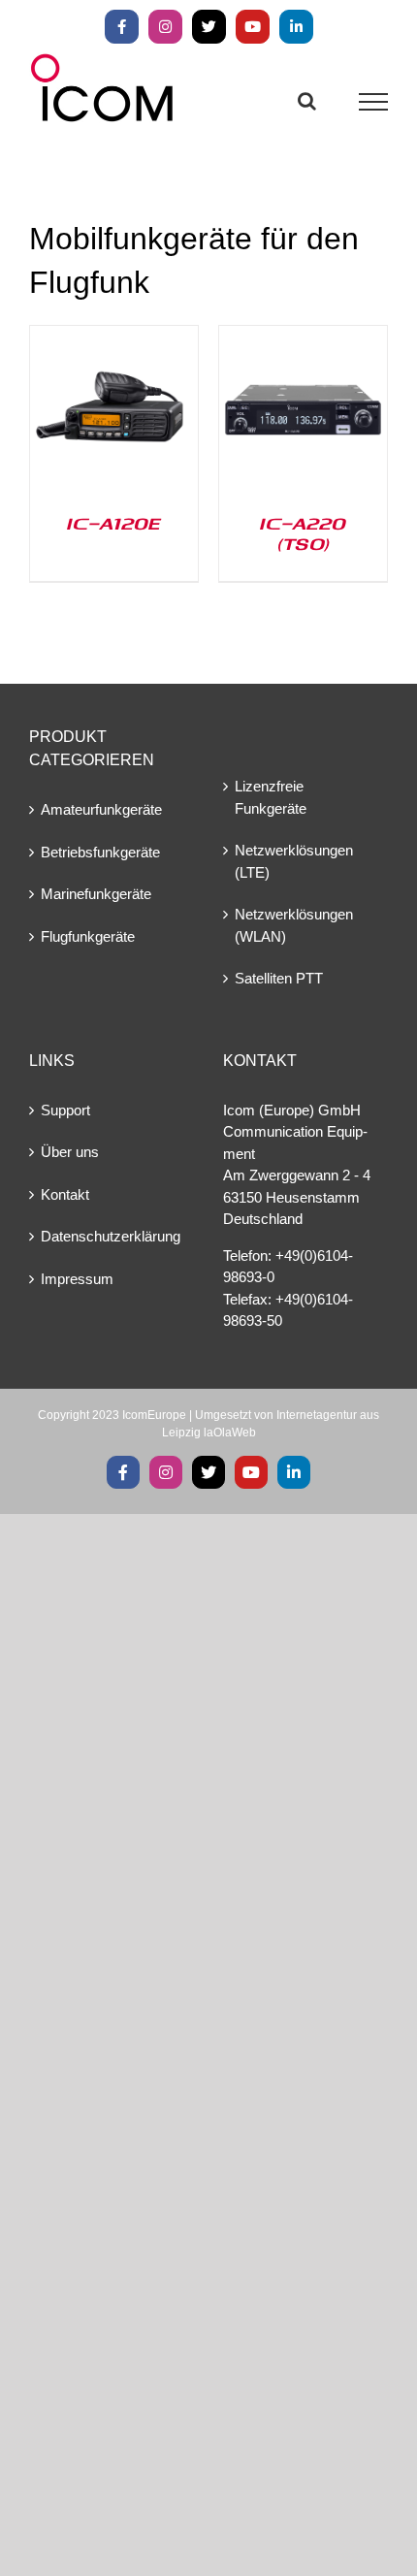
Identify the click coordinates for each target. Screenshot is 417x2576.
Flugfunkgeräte (88, 936)
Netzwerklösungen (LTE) (294, 861)
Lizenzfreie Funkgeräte (271, 797)
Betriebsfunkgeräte (100, 852)
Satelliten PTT (279, 978)
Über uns (70, 1152)
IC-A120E (114, 523)
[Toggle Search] (307, 101)
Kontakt (65, 1194)
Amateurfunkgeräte (101, 809)
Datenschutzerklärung (111, 1236)
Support (65, 1110)
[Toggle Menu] (374, 102)
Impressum (77, 1279)
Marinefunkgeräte (96, 894)
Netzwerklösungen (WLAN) (294, 925)
